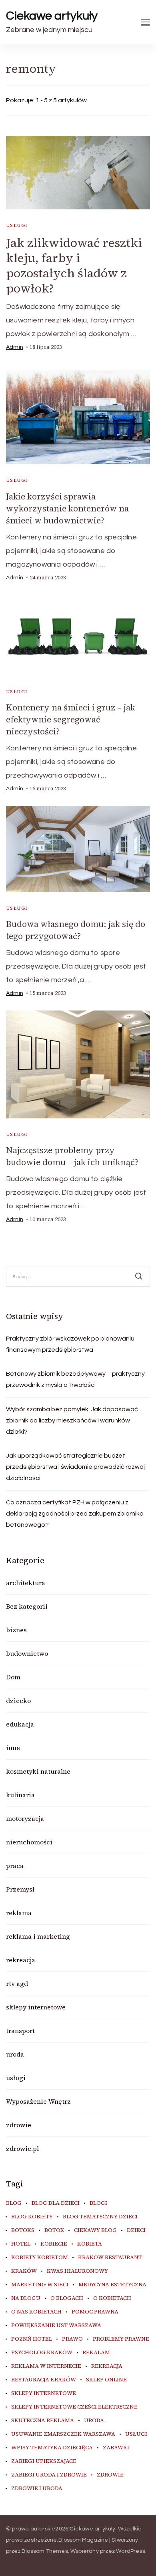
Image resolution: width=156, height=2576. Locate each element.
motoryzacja (25, 1818)
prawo (72, 2339)
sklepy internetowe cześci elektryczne (74, 2407)
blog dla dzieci (56, 2203)
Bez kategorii (27, 1606)
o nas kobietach (36, 2312)
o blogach (67, 2298)
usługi (17, 225)
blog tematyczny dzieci (100, 2217)
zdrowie (19, 2125)
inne (13, 1748)
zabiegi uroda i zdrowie (49, 2475)
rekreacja (21, 1960)
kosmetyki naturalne (38, 1771)
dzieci (136, 2230)
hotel (21, 2244)
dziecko (18, 1701)
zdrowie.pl (22, 2148)
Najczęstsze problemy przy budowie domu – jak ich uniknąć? (72, 1156)
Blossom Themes (45, 2551)
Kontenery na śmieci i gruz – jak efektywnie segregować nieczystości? (71, 719)
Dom (13, 1677)
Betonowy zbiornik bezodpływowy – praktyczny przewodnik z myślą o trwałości (75, 1379)
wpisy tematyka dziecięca (52, 2448)
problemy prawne (121, 2339)
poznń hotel (32, 2339)
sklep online (106, 2380)
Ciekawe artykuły (52, 16)
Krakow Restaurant (110, 2258)
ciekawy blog (95, 2230)
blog (14, 2203)
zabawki (116, 2448)
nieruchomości (29, 1842)
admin (15, 347)
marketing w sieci (40, 2285)
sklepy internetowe (36, 2007)
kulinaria (20, 1795)
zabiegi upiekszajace (44, 2461)
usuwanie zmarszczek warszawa (63, 2434)
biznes (16, 1630)
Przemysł (20, 1889)
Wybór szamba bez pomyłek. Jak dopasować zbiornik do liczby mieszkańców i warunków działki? (72, 1420)
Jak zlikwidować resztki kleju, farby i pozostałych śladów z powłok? (74, 266)
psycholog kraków (42, 2353)
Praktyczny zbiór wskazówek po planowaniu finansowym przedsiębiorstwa (70, 1344)
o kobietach (112, 2298)
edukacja (20, 1724)
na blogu (26, 2298)
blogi (98, 2203)
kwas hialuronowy (77, 2271)
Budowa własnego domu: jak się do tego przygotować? (76, 930)
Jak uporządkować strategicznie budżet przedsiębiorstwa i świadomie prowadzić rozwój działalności (75, 1467)
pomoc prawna (95, 2312)
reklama (19, 1913)
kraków (24, 2271)
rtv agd (17, 1983)
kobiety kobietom (40, 2258)
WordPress (131, 2551)
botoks (23, 2230)
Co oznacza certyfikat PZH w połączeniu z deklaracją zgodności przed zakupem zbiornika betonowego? (75, 1514)
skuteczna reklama (43, 2421)
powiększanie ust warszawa (56, 2325)
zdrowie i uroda (37, 2488)
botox (54, 2230)
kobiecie (54, 2244)
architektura (26, 1583)
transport (20, 2031)
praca (15, 1866)
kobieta (90, 2244)
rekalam (96, 2353)
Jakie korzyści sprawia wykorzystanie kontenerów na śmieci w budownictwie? (67, 508)
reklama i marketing (38, 1936)
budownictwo (27, 1653)
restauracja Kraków (44, 2380)
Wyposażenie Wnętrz (38, 2101)
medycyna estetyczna (112, 2285)
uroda (15, 2054)
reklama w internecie (46, 2366)
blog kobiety (32, 2217)
